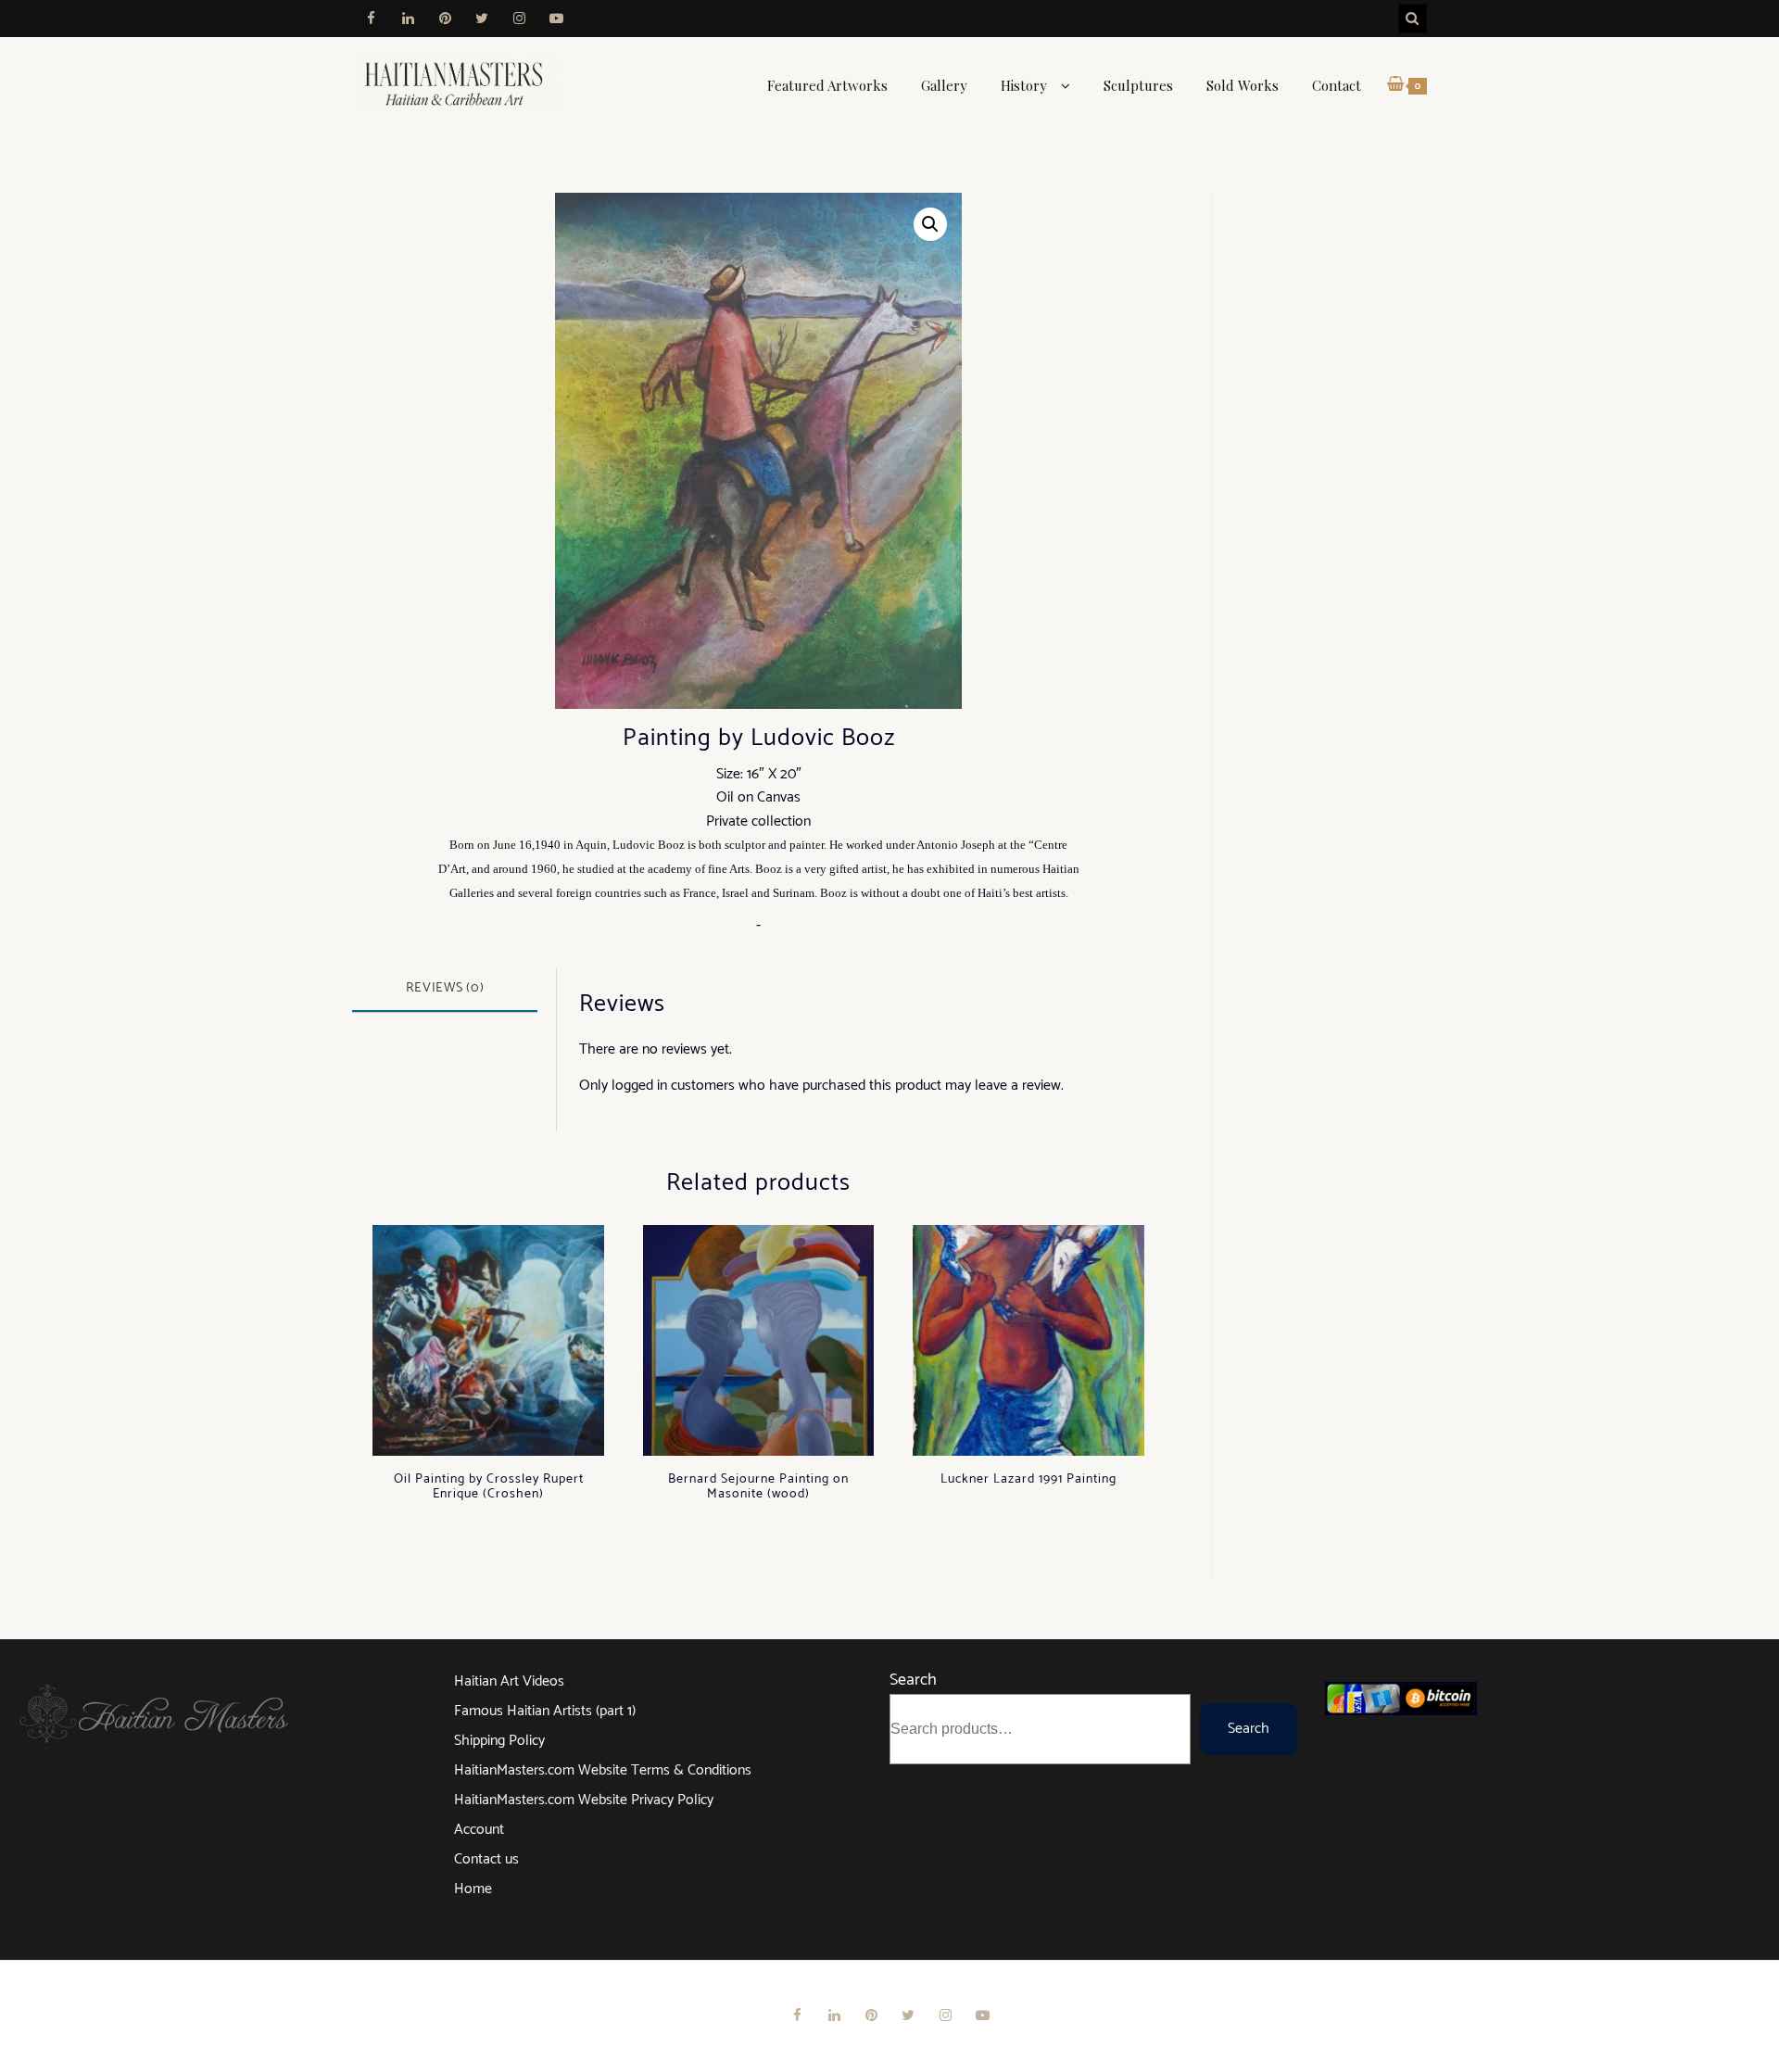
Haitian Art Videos (509, 1681)
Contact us (486, 1859)
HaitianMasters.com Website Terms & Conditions (603, 1770)
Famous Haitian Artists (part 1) (545, 1711)
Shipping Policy (499, 1741)
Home (473, 1889)
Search (913, 1680)
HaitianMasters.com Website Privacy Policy (584, 1800)
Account (479, 1830)
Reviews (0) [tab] (445, 988)
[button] (930, 224)
